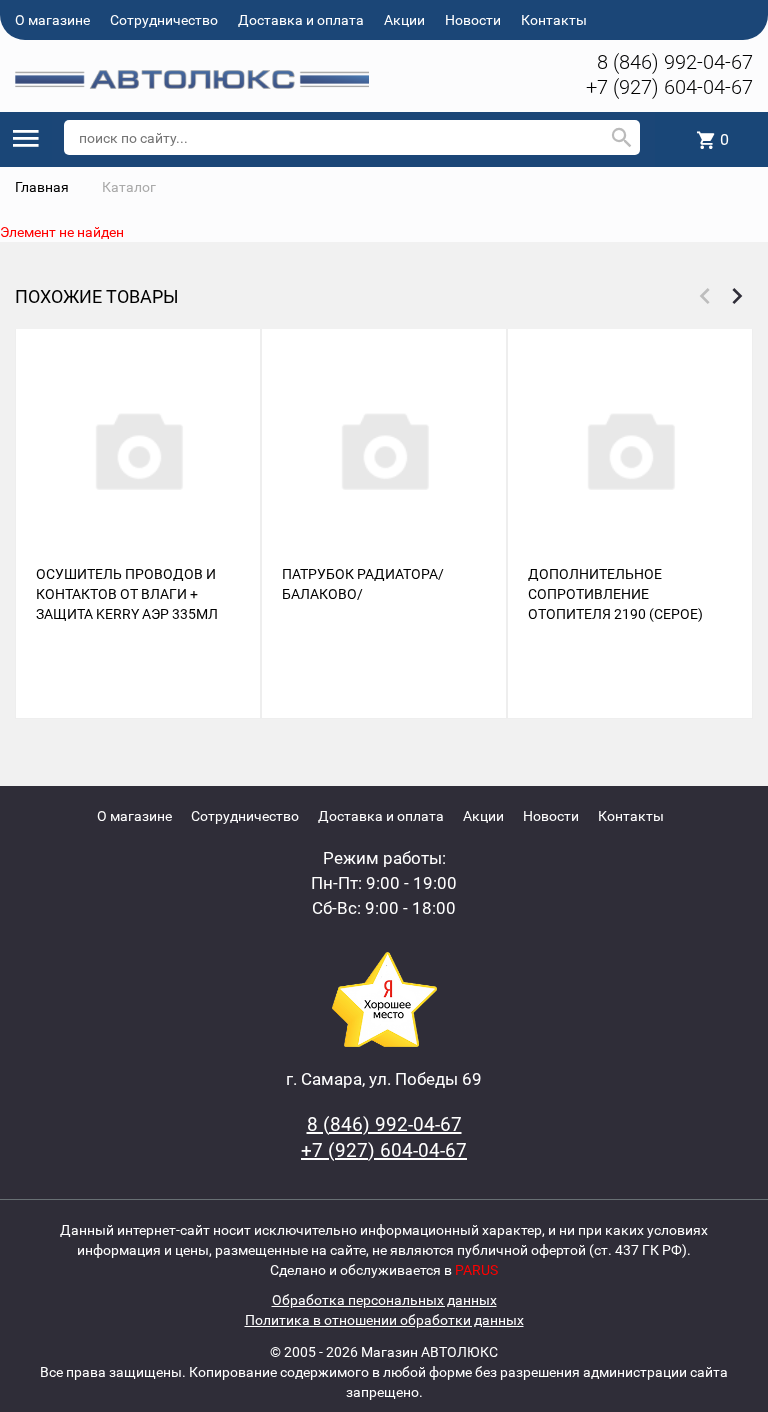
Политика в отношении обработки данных (384, 1320)
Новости (473, 20)
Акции (404, 20)
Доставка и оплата (301, 20)
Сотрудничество (164, 20)
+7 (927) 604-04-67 (669, 87)
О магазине (52, 20)
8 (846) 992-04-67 (675, 62)
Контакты (554, 20)
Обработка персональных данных (384, 1300)
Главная (42, 187)
